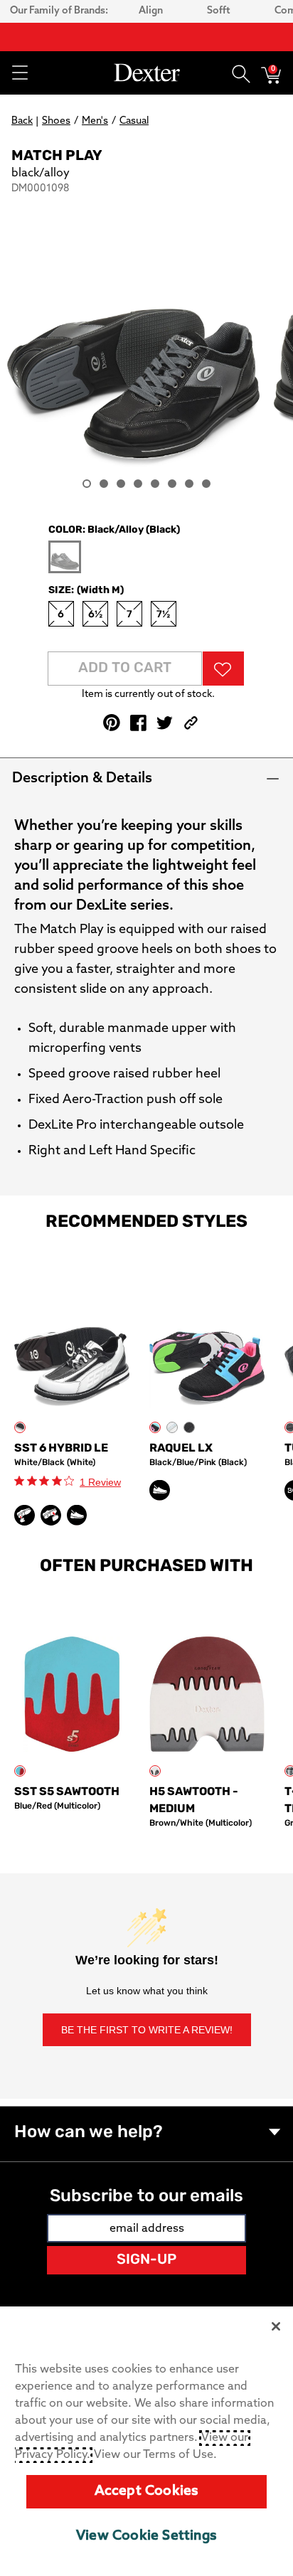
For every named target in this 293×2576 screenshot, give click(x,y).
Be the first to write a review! (147, 2030)
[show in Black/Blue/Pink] (155, 1427)
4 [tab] (138, 484)
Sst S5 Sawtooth (67, 1792)
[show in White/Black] (20, 1427)
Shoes (56, 121)
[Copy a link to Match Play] (191, 723)
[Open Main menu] (19, 73)
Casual (134, 121)
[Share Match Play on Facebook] (138, 723)
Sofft (219, 11)
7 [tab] (189, 484)
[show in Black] (189, 1427)
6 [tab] (172, 484)
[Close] (276, 2326)
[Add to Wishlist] (223, 669)
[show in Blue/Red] (20, 1771)
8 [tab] (206, 484)
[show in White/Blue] (172, 1427)
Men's (95, 121)
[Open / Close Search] (241, 73)
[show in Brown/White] (155, 1771)
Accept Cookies (147, 2492)
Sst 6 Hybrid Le (61, 1449)
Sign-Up (146, 2260)
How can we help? (89, 2133)
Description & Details (82, 779)
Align (151, 11)
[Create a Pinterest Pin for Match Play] (112, 723)
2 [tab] (104, 484)
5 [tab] (155, 484)
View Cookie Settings (146, 2537)
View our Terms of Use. (155, 2455)
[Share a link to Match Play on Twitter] (165, 723)
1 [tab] (87, 484)
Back (22, 121)
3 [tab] (121, 484)
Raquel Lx (181, 1449)
